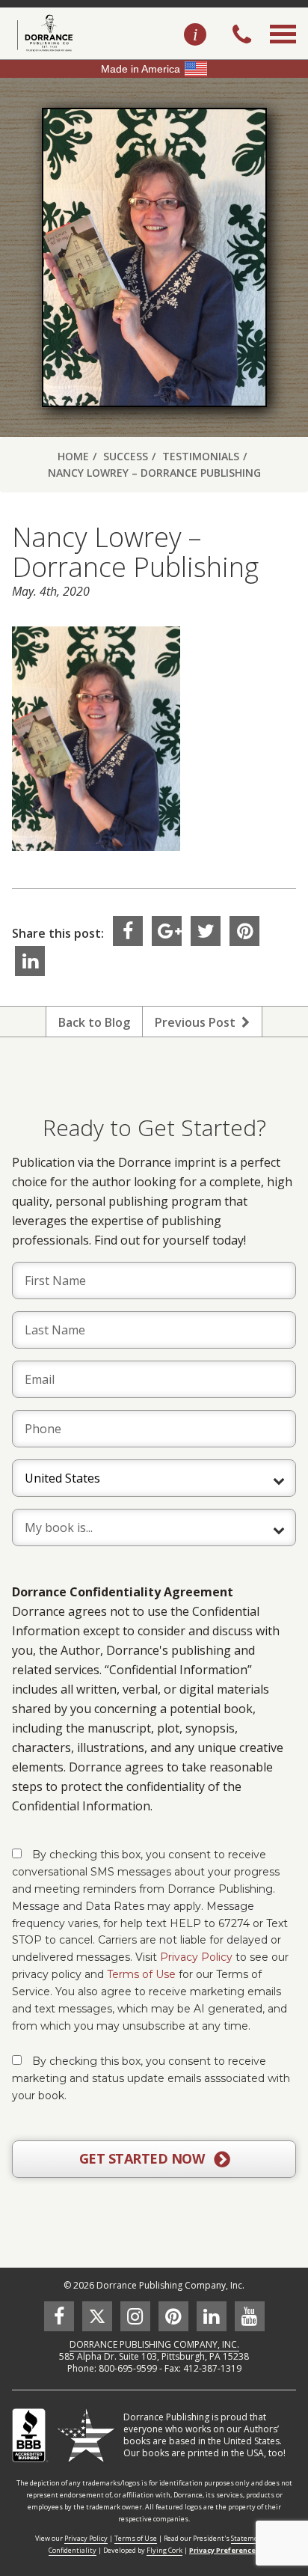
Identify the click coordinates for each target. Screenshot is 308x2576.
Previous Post (198, 1022)
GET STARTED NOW (144, 2158)
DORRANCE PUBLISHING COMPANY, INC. (154, 2344)
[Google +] (167, 931)
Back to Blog (94, 1022)
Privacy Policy (196, 1957)
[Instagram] (135, 2316)
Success (126, 456)
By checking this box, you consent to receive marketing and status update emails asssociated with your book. (151, 2078)
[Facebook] (128, 931)
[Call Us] (242, 36)
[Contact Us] (195, 35)
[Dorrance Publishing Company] (43, 33)
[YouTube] (250, 2316)
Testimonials (201, 456)
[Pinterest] (244, 931)
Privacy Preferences (224, 2550)
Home (73, 456)
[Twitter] (206, 931)
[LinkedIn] (30, 961)
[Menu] (283, 51)
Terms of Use (141, 1974)
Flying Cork (164, 2550)
